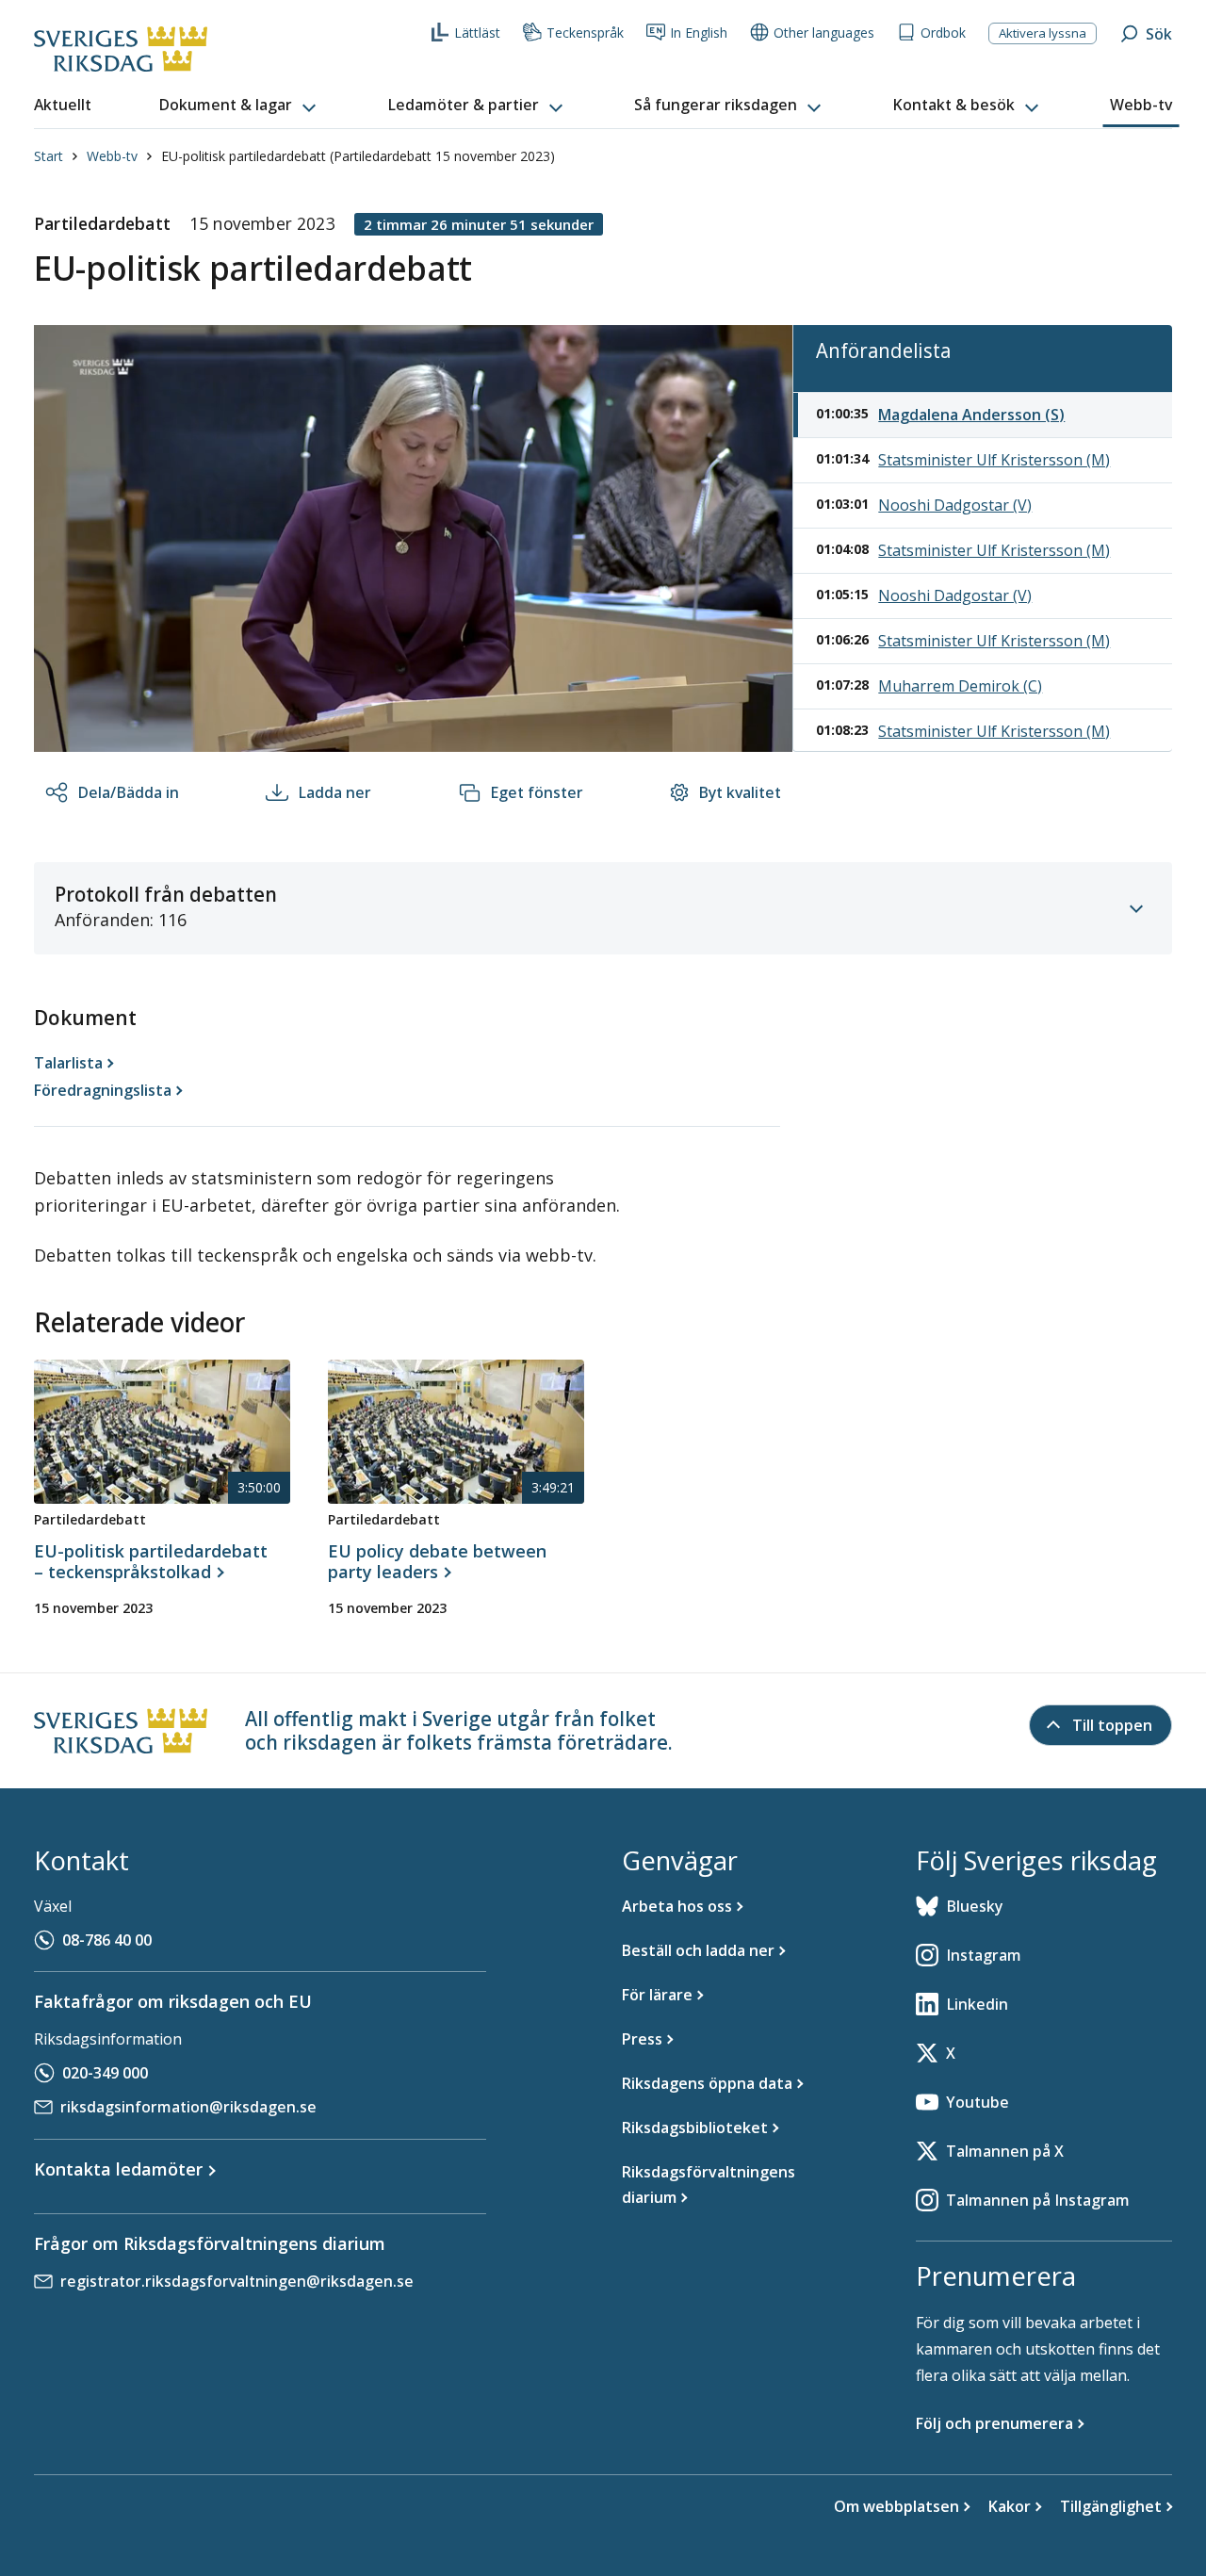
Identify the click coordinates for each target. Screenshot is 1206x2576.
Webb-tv (112, 156)
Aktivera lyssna (1043, 33)
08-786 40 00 (107, 1940)
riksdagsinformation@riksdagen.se (188, 2107)
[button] (239, 106)
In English (699, 33)
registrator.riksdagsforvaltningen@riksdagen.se (237, 2281)
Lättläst (477, 33)
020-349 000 (105, 2073)
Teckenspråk (585, 33)
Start (49, 156)
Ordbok (943, 33)
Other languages (824, 33)
